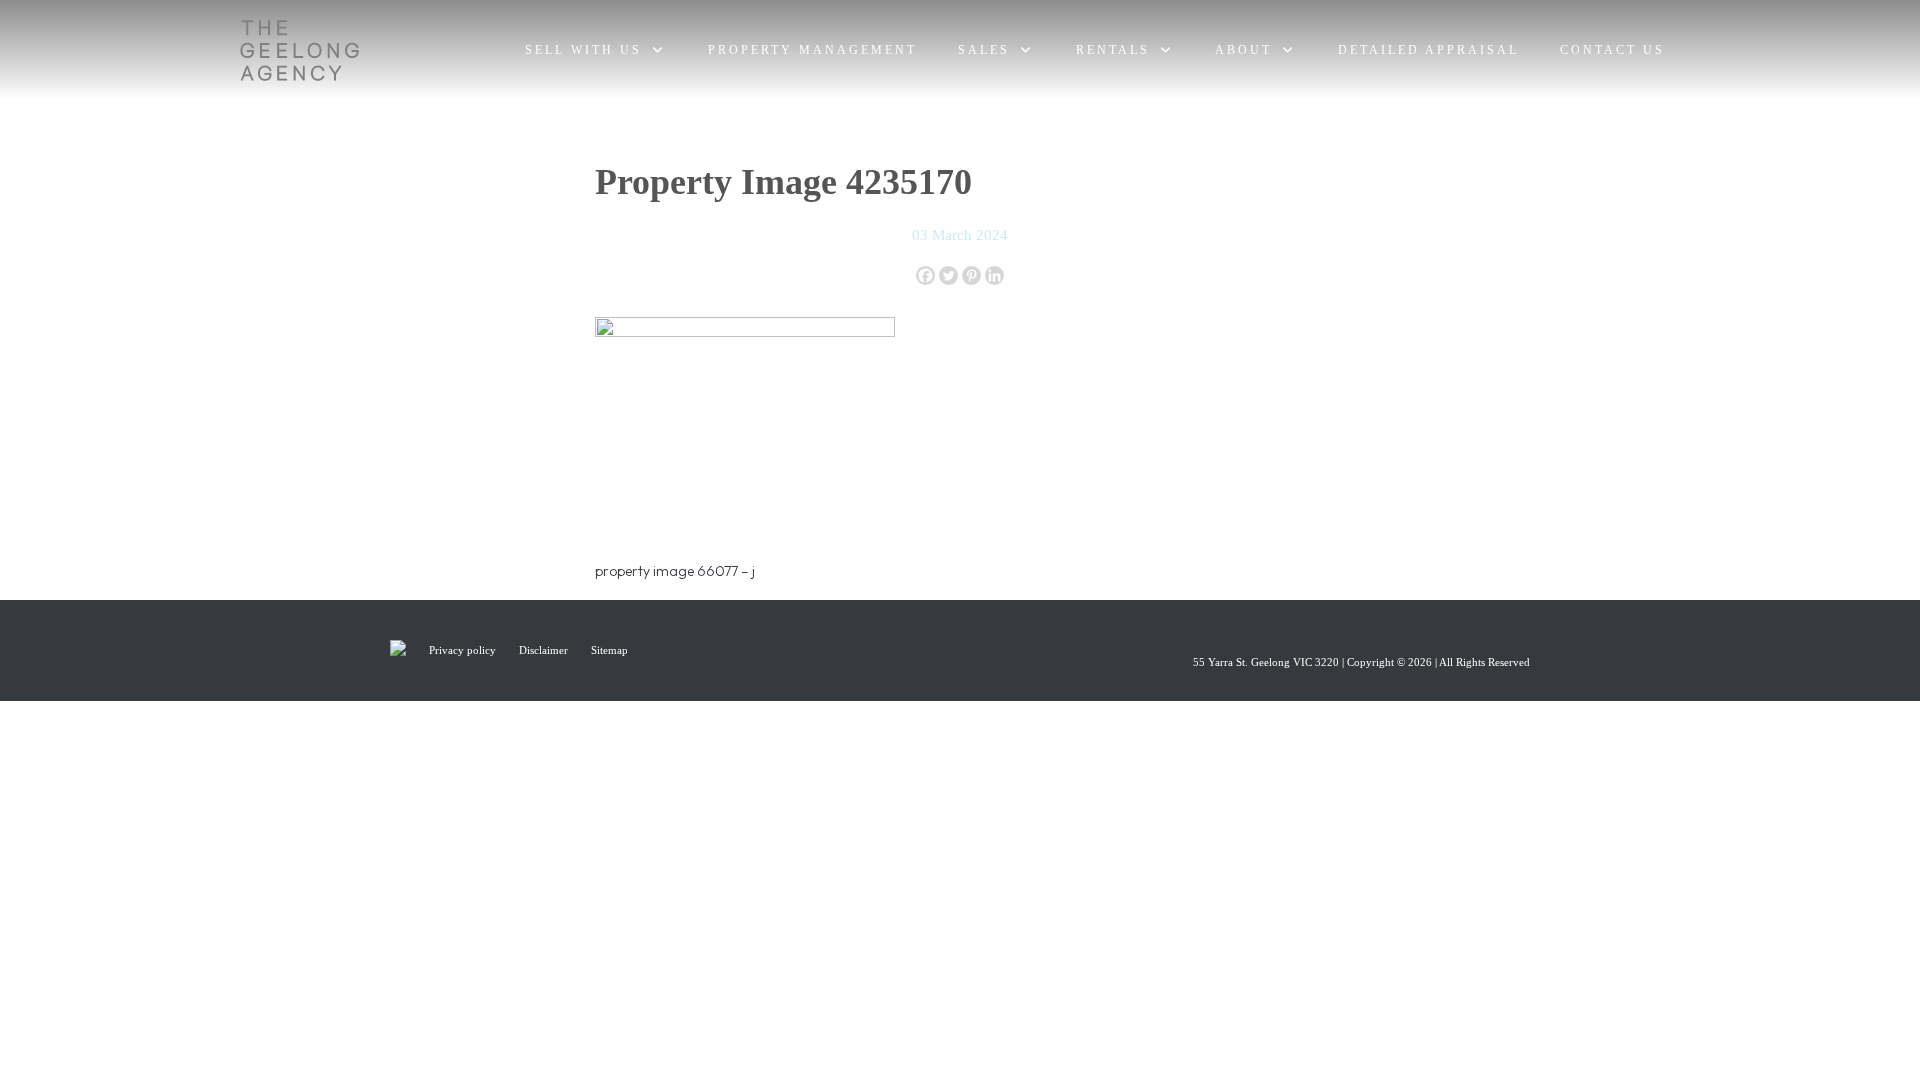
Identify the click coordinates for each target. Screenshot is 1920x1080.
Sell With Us (583, 50)
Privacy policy (464, 650)
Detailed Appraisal (1428, 50)
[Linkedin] (994, 275)
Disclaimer (545, 650)
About (1243, 50)
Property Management (812, 50)
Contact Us (1612, 50)
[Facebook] (925, 275)
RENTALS (1113, 50)
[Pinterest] (971, 275)
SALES (984, 50)
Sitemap (609, 650)
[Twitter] (948, 275)
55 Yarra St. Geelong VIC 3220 (1266, 662)
